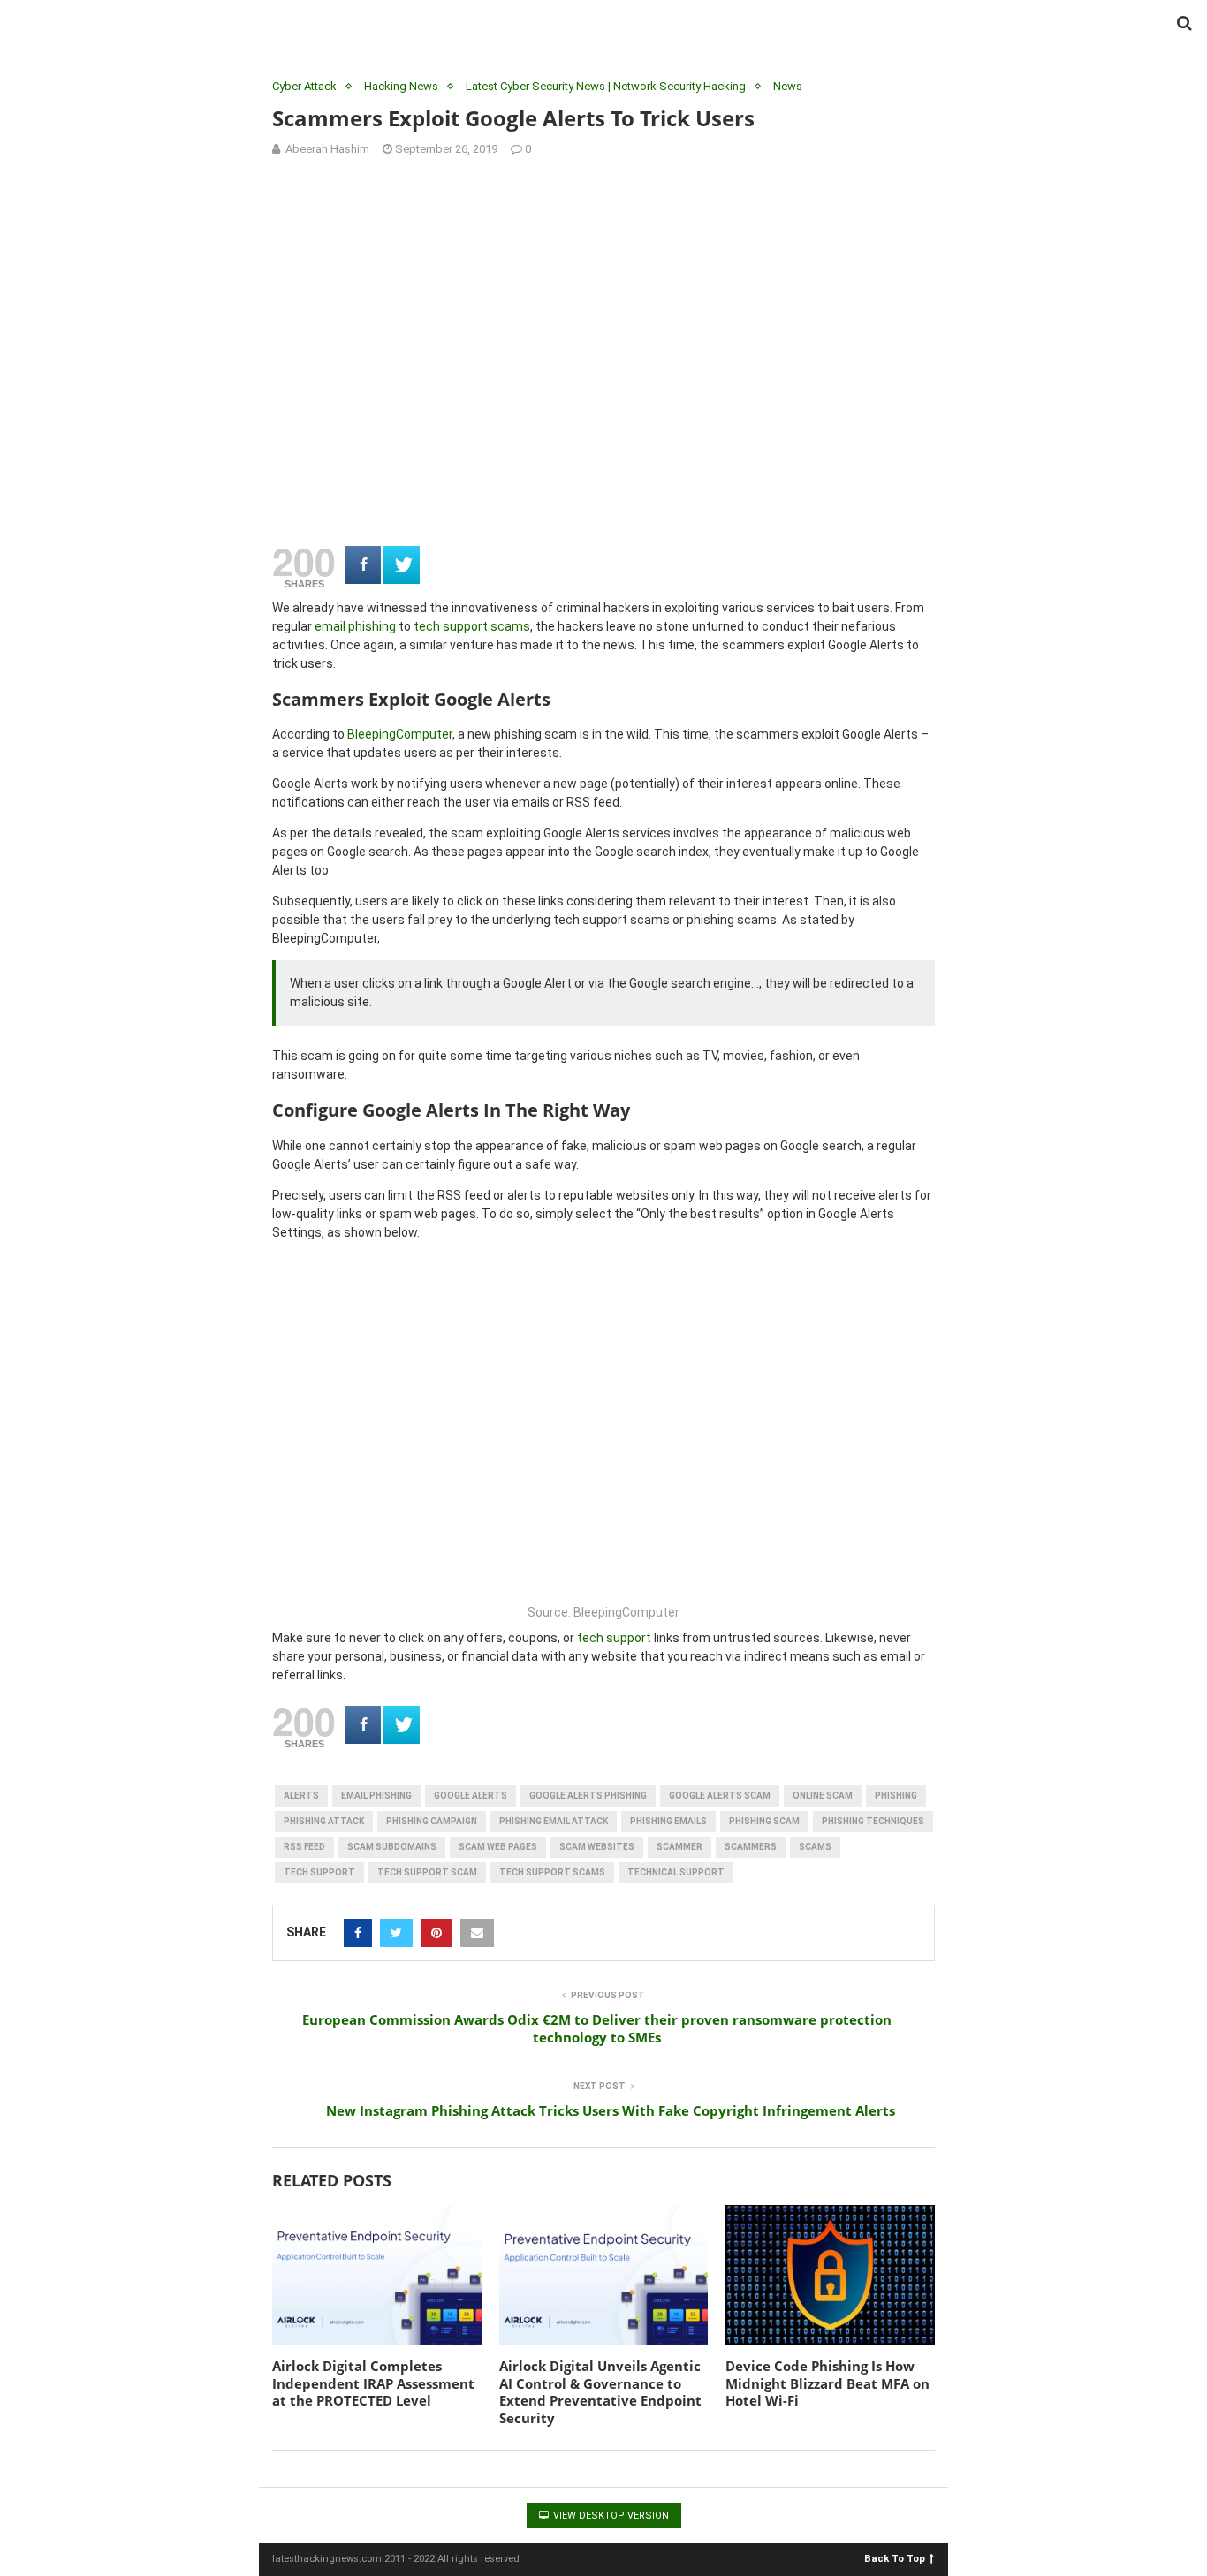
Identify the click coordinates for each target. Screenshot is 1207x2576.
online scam (823, 1796)
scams (815, 1847)
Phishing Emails (668, 1821)
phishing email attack (554, 1821)
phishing (896, 1796)
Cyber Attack (304, 86)
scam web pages (498, 1847)
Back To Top (895, 2558)
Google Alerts (471, 1796)
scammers (751, 1847)
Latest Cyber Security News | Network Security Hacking (606, 86)
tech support (614, 1638)
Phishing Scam (764, 1821)
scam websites (597, 1847)
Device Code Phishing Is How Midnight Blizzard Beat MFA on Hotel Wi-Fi (827, 2383)
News (788, 86)
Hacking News (401, 86)
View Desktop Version (610, 2515)
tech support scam (427, 1872)
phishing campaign (432, 1821)
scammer (679, 1847)
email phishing (355, 626)
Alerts (301, 1796)
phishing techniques (873, 1821)
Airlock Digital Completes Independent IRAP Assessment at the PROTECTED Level (373, 2383)
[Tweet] (402, 565)
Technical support (676, 1872)
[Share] (363, 565)
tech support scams (472, 626)
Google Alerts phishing (588, 1796)
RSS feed (304, 1847)
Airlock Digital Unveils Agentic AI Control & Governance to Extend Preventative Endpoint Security (600, 2392)
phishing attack (324, 1821)
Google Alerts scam (720, 1796)
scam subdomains (392, 1847)
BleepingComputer (400, 734)
